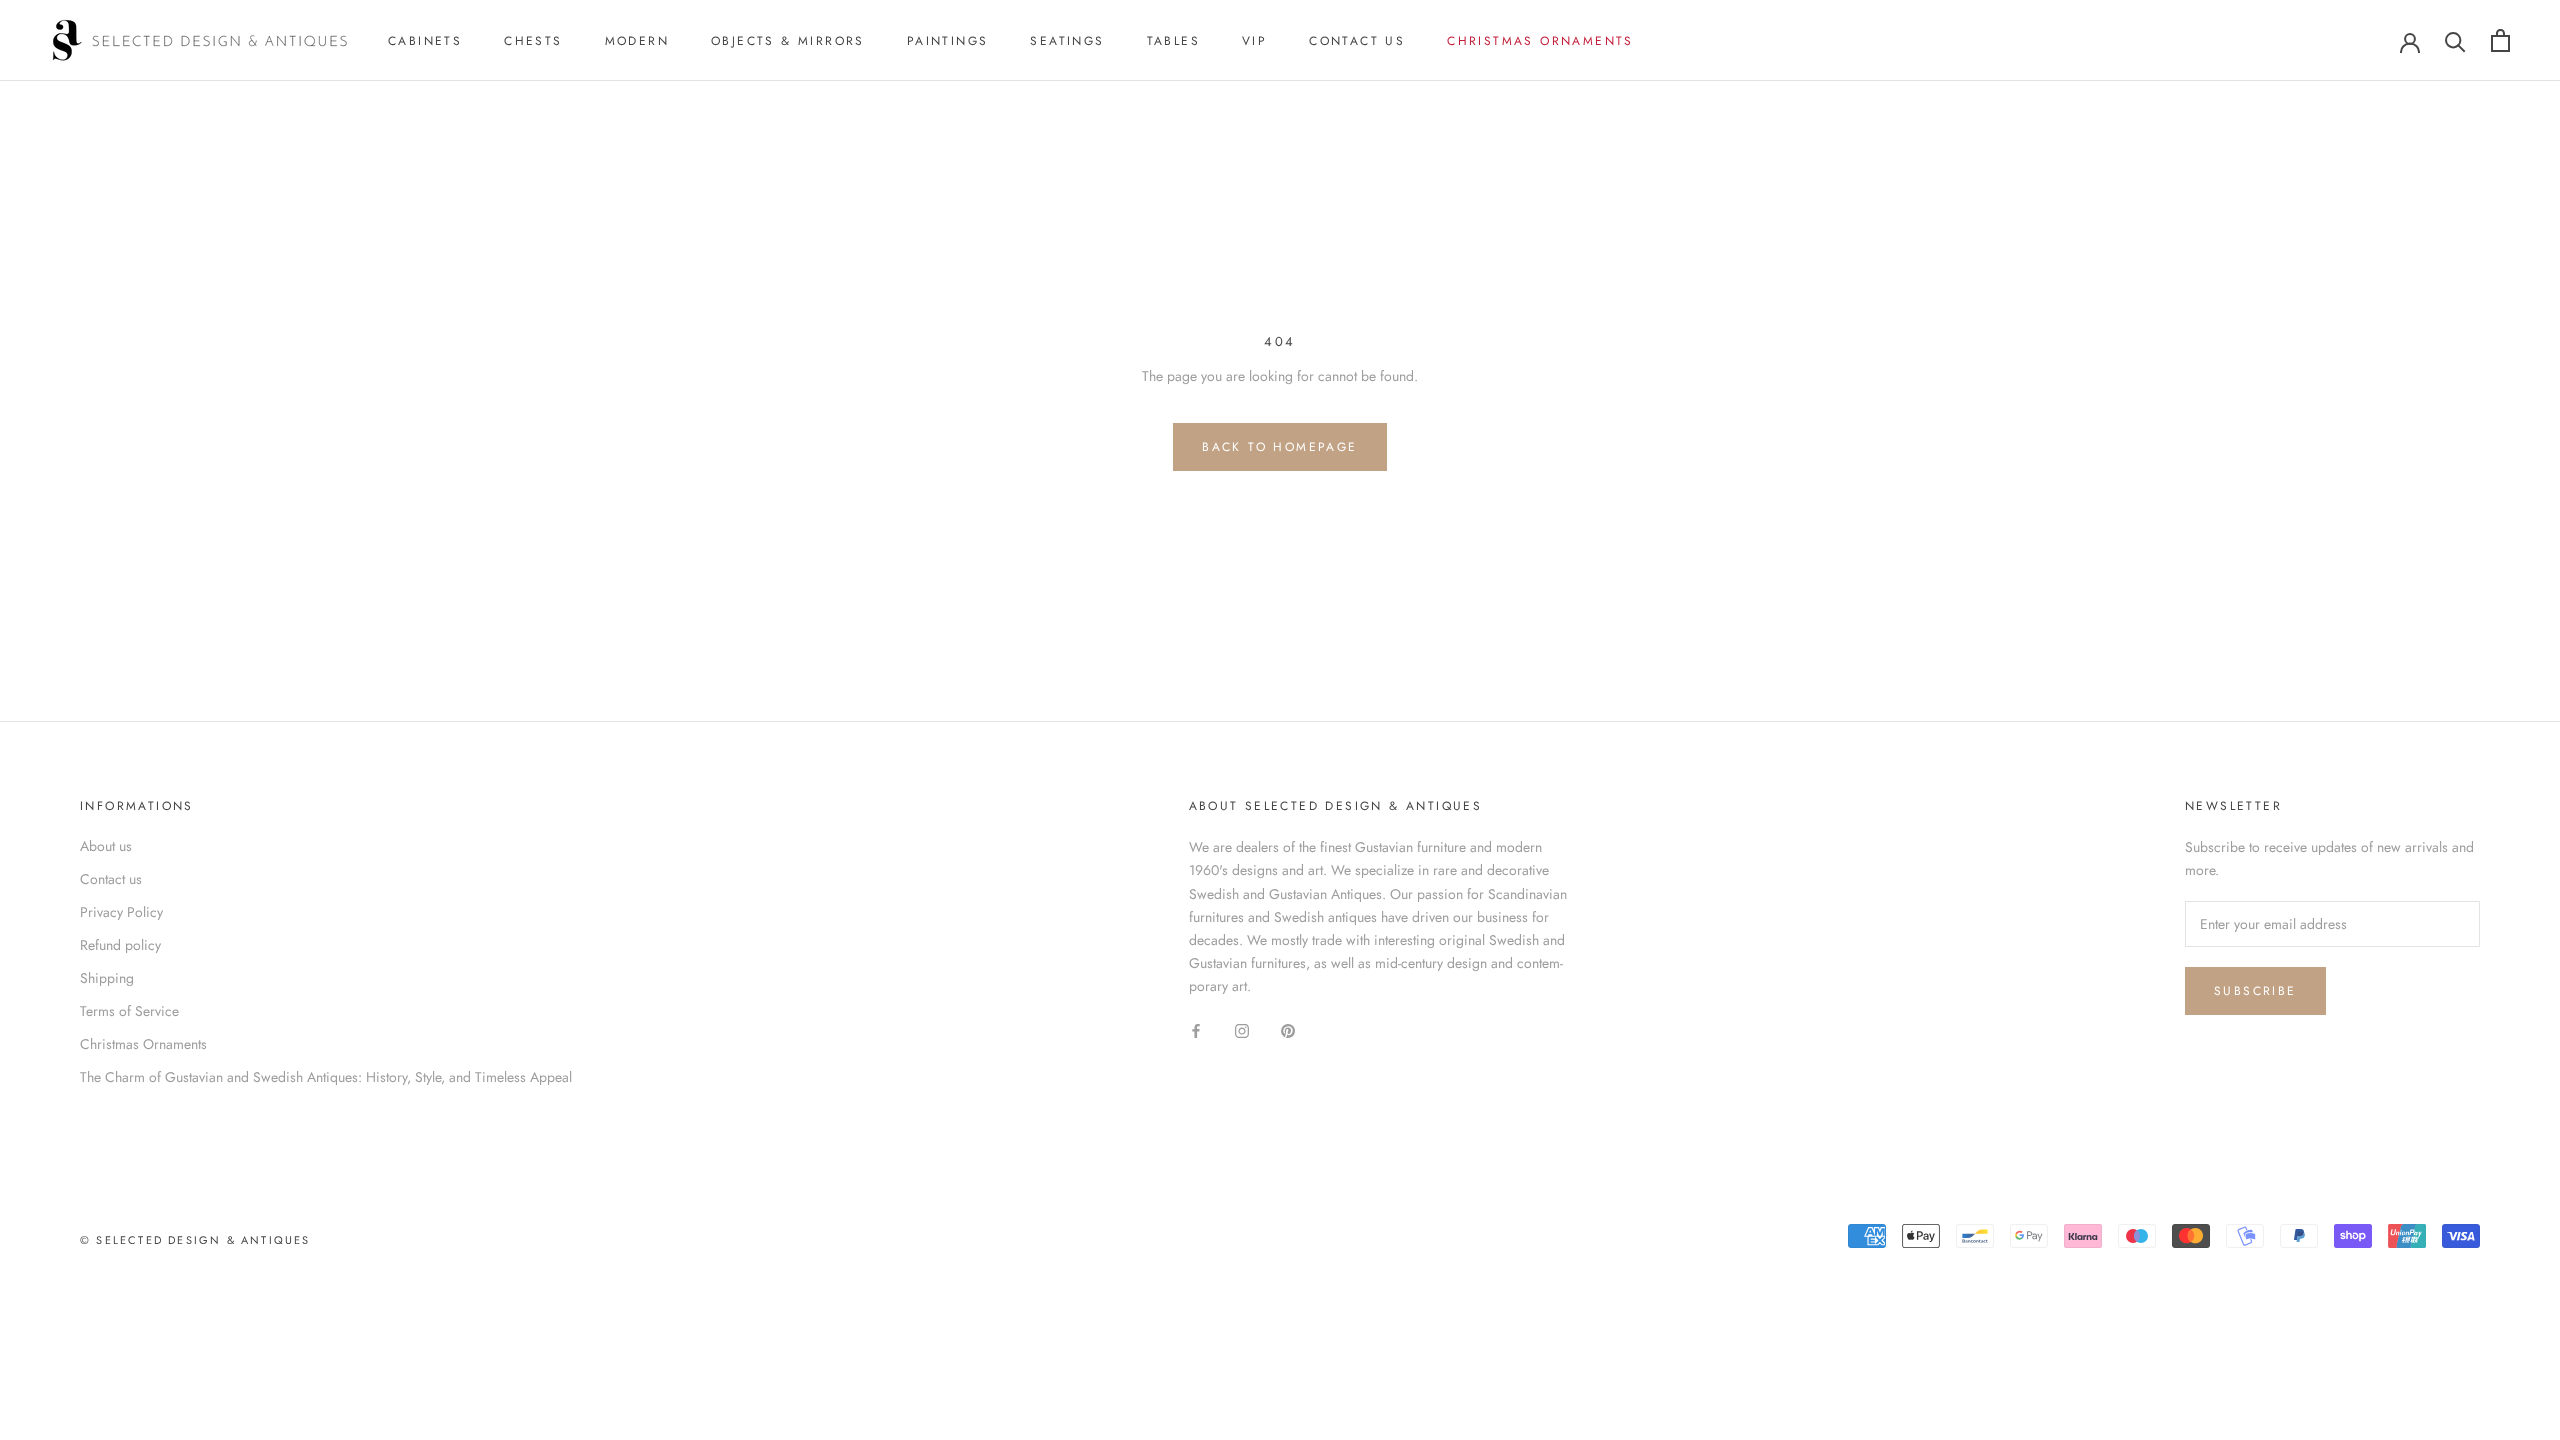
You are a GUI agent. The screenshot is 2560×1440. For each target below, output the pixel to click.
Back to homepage (1279, 447)
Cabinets (425, 41)
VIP (1254, 41)
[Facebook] (1196, 1029)
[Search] (2455, 40)
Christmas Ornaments (1540, 41)
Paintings (948, 41)
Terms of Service (129, 1011)
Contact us (1357, 41)
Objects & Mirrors (788, 41)
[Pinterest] (1288, 1029)
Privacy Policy (121, 912)
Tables (1173, 41)
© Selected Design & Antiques (195, 1240)
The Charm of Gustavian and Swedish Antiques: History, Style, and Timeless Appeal (326, 1077)
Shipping (107, 978)
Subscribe (2255, 991)
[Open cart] (2500, 40)
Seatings (1067, 41)
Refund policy (120, 945)
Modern (637, 41)
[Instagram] (1242, 1029)
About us (106, 846)
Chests (533, 41)
